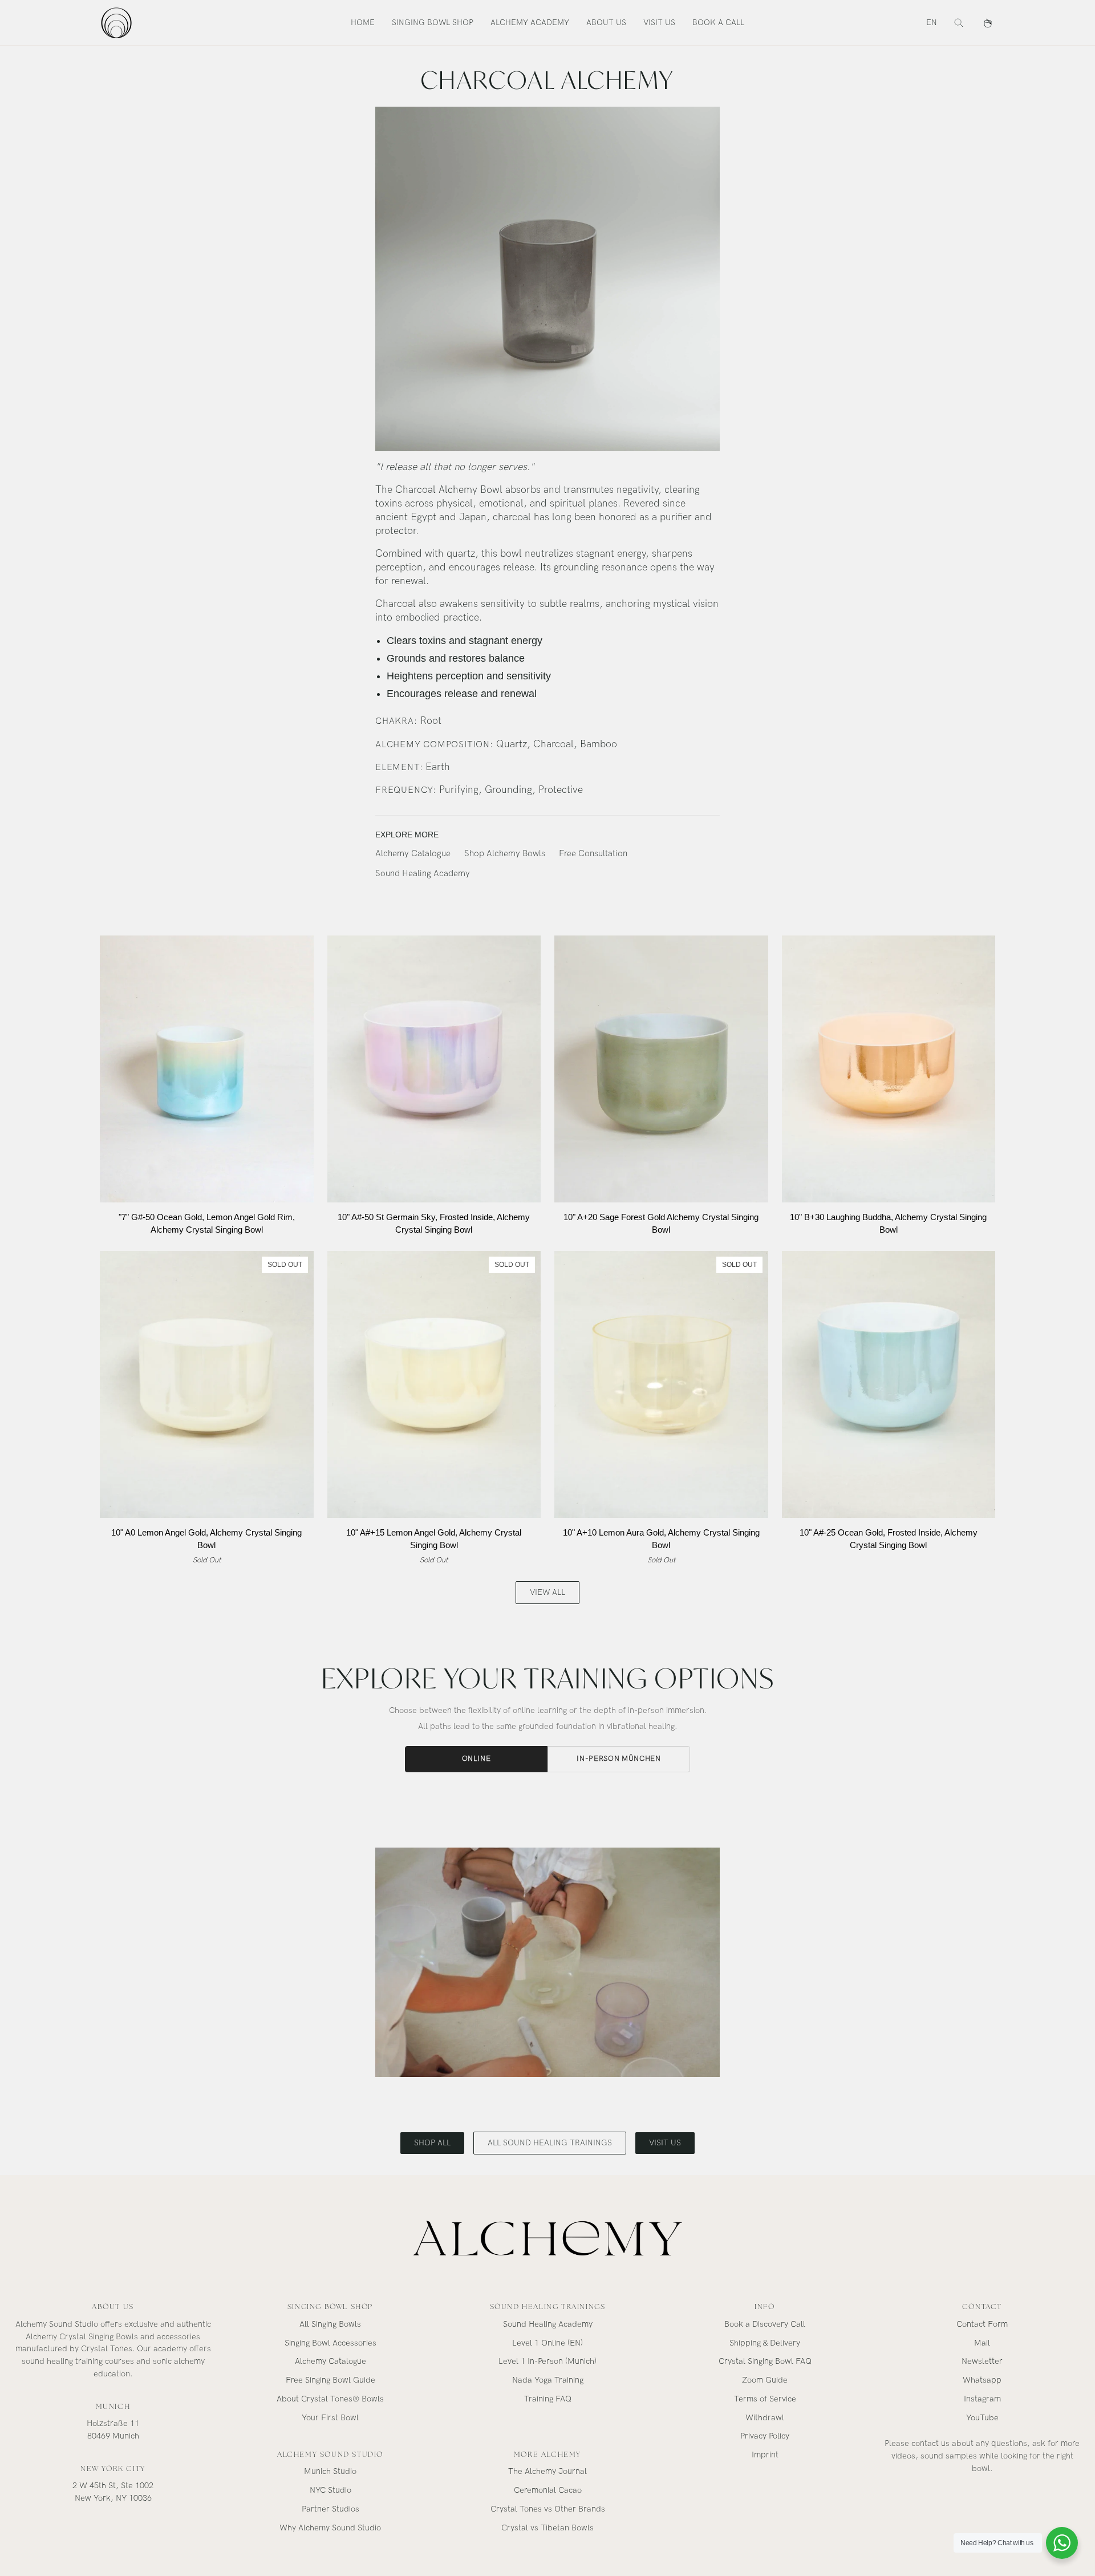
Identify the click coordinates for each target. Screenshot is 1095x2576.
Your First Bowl (330, 2418)
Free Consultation (593, 854)
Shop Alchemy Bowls (505, 854)
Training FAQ (548, 2399)
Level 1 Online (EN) (547, 2343)
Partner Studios (330, 2509)
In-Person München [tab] (619, 1759)
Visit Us (665, 2143)
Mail (982, 2343)
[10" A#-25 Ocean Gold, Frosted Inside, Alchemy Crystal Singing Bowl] (889, 1384)
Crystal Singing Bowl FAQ (765, 2361)
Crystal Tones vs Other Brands (548, 2509)
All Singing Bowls (330, 2324)
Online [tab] (476, 1759)
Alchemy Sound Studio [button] (330, 2454)
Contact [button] (982, 2306)
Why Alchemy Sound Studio (330, 2528)
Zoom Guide (765, 2380)
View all (547, 1592)
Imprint (765, 2455)
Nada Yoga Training (548, 2380)
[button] (433, 23)
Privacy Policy (765, 2436)
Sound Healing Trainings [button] (548, 2306)
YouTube (982, 2418)
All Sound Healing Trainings (550, 2143)
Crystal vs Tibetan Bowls (547, 2528)
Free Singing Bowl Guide (330, 2380)
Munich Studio (330, 2471)
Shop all (432, 2143)
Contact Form (982, 2324)
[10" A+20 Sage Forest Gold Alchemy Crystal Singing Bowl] (661, 1069)
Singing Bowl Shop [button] (330, 2306)
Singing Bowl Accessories (330, 2343)
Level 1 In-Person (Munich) (547, 2361)
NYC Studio (330, 2490)
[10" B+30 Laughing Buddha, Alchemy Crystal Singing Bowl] (889, 1069)
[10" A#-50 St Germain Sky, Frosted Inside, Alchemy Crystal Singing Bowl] (434, 1069)
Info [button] (765, 2306)
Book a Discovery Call (765, 2324)
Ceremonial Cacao (548, 2490)
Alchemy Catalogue (413, 854)
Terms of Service (765, 2399)
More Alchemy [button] (547, 2454)
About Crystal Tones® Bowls (330, 2399)
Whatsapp (982, 2380)
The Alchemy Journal (547, 2471)
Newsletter (982, 2361)
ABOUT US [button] (113, 2306)
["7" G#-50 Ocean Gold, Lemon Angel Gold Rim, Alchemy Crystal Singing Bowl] (207, 1069)
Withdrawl (765, 2418)
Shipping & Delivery (765, 2343)
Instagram (982, 2399)
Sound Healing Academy (423, 874)
